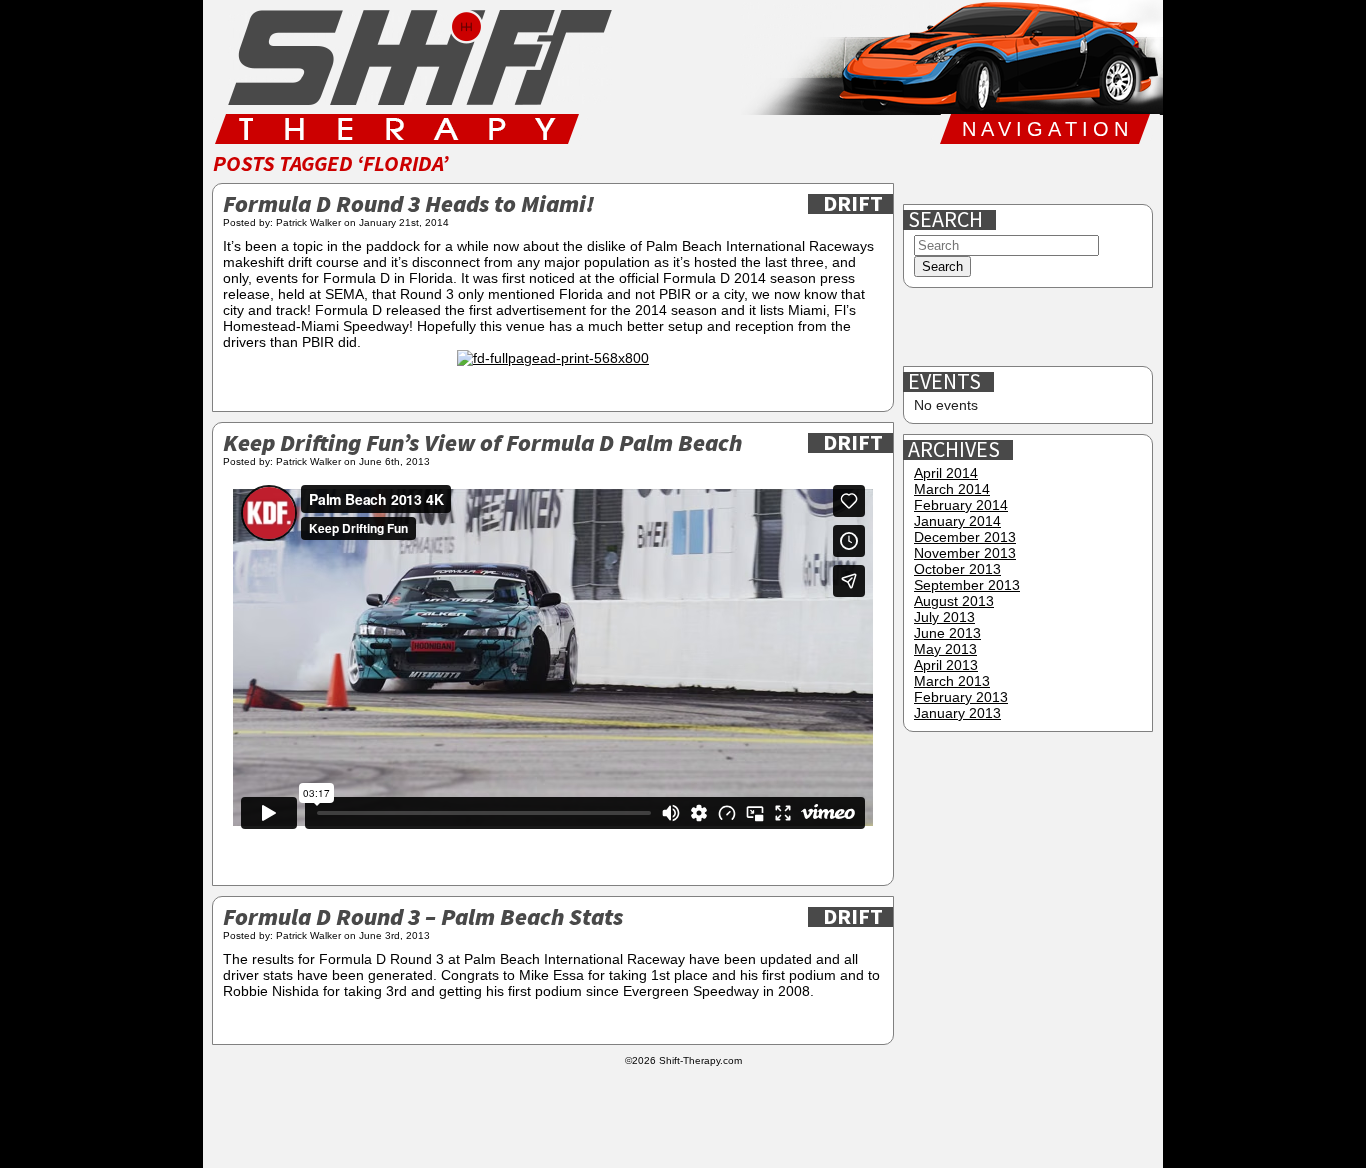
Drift (853, 204)
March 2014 (952, 489)
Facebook (928, 174)
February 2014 (961, 505)
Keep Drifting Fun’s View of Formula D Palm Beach (482, 444)
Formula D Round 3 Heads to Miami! (408, 205)
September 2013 (967, 585)
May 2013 (945, 649)
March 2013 (952, 681)
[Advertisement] (1030, 328)
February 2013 (961, 697)
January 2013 (957, 713)
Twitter (992, 174)
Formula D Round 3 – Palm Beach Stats (423, 918)
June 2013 (947, 633)
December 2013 (965, 537)
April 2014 (946, 473)
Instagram (1056, 174)
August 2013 (954, 601)
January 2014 (957, 521)
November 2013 (965, 553)
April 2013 (946, 665)
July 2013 (944, 617)
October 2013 (957, 569)
